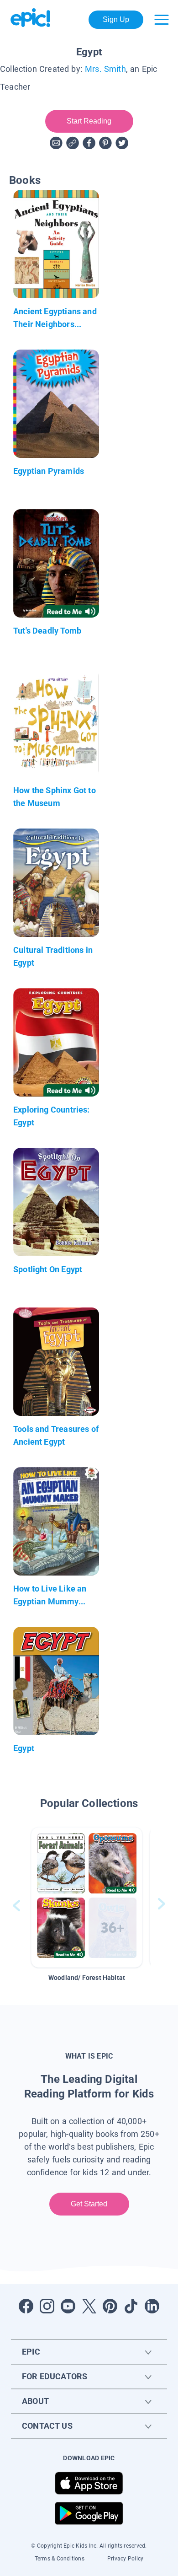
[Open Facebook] (26, 2306)
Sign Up (116, 19)
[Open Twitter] (89, 2306)
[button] (87, 1897)
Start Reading (89, 121)
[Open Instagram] (47, 2306)
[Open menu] (162, 20)
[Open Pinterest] (110, 2306)
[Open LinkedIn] (152, 2306)
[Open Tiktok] (131, 2306)
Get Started (89, 2204)
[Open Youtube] (68, 2306)
